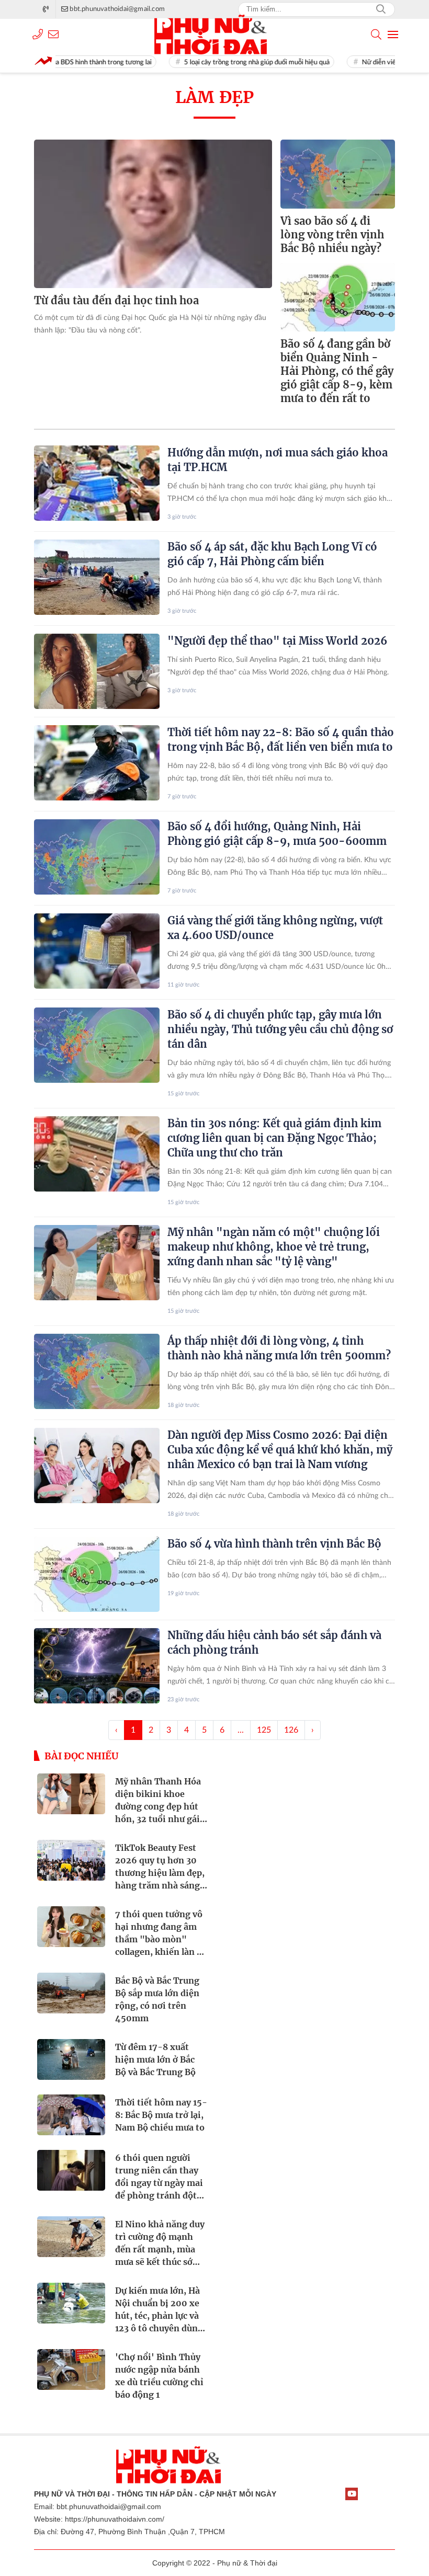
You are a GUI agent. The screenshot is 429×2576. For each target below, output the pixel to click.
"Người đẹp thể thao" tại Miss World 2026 (277, 641)
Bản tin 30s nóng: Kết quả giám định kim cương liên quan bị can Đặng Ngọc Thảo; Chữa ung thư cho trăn (274, 1138)
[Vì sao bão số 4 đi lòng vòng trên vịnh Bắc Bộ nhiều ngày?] (338, 174)
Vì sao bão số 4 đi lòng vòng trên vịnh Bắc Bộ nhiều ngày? (332, 234)
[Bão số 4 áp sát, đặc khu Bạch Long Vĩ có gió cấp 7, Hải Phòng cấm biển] (97, 577)
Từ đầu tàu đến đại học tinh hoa (116, 300)
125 (264, 1730)
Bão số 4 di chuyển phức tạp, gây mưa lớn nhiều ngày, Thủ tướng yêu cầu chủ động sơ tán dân (280, 1029)
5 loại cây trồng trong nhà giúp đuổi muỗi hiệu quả (225, 62)
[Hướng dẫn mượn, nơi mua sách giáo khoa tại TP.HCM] (97, 483)
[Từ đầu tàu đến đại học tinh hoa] (153, 214)
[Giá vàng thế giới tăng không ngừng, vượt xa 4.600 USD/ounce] (97, 951)
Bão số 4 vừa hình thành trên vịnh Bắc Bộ (274, 1544)
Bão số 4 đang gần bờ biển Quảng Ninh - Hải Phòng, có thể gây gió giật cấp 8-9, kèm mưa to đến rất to (337, 371)
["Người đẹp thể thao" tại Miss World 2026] (97, 671)
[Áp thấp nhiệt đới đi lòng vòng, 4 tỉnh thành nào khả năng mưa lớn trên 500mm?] (97, 1371)
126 (291, 1730)
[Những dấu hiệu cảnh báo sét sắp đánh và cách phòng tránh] (97, 1666)
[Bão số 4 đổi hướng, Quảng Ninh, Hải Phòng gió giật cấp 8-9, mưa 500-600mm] (97, 857)
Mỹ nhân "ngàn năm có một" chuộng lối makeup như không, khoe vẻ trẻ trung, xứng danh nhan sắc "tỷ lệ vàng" (274, 1247)
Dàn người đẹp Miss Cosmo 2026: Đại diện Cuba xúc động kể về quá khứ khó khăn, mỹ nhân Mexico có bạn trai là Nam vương (280, 1450)
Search (381, 9)
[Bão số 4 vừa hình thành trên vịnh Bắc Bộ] (97, 1574)
